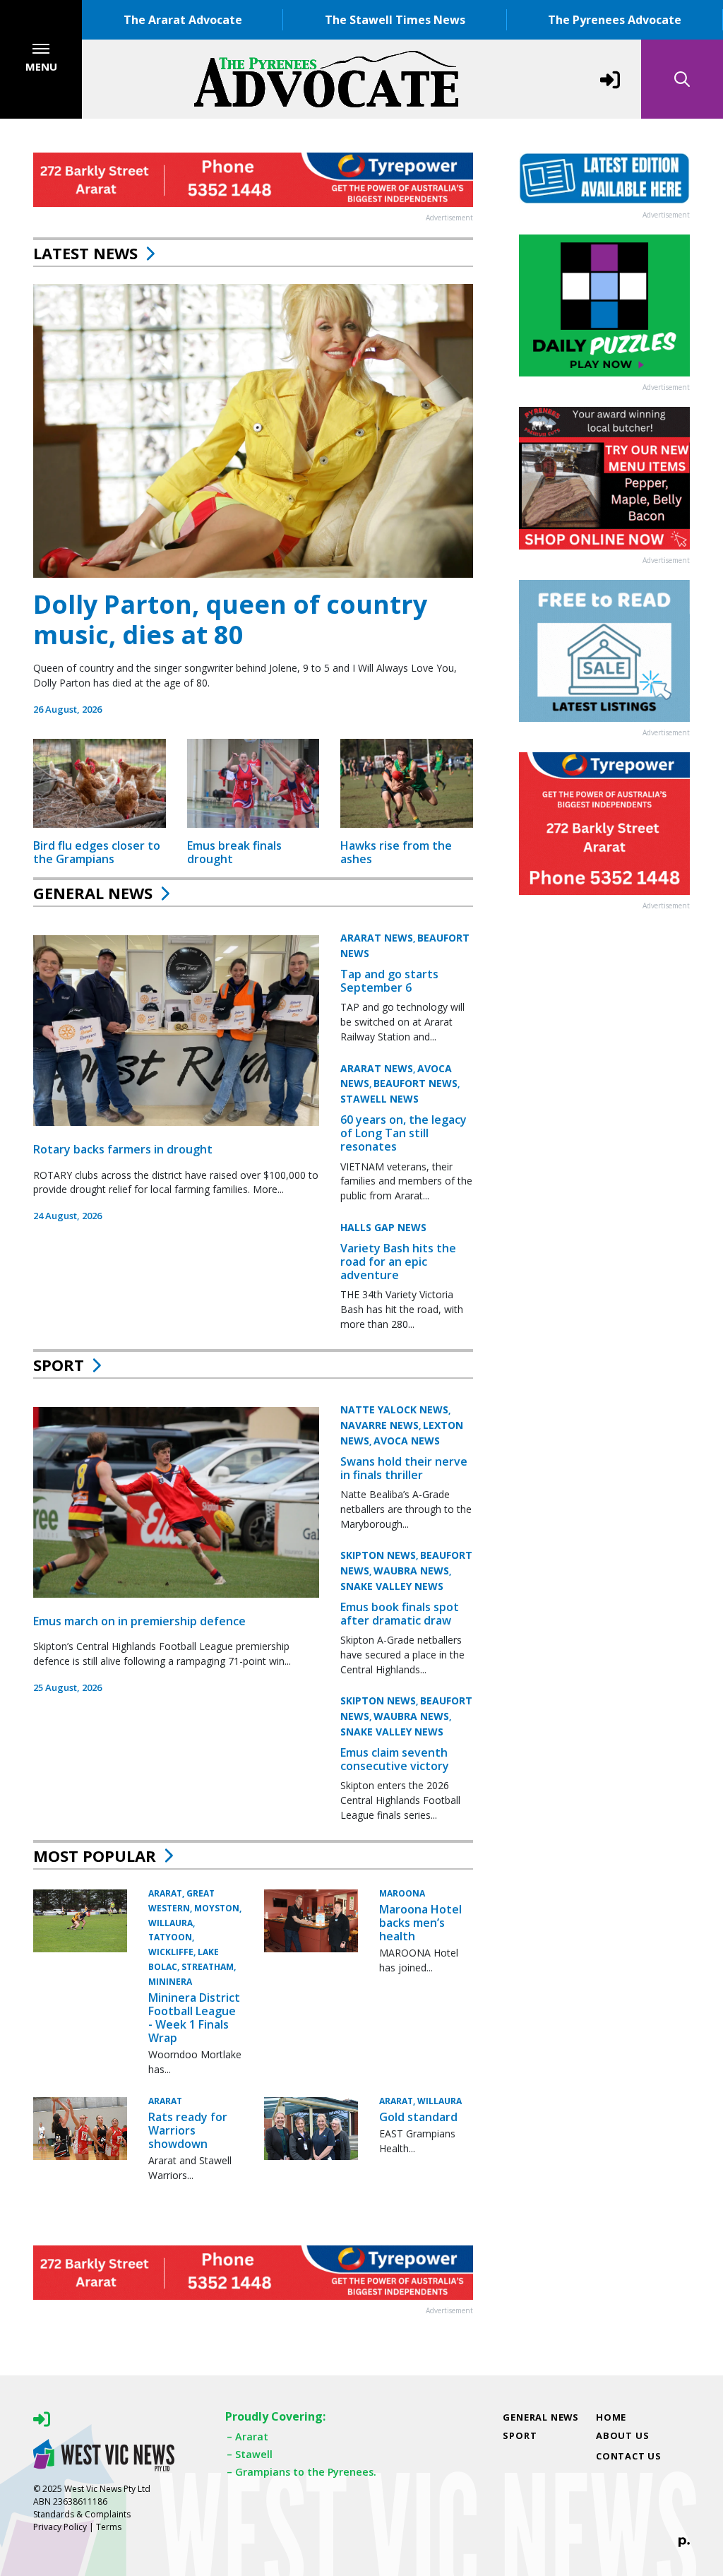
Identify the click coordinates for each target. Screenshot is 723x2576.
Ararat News (377, 938)
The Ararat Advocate (183, 20)
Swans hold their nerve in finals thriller (404, 1468)
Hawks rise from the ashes (396, 852)
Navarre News (380, 1425)
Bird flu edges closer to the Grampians (97, 852)
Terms (109, 2527)
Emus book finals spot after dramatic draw (400, 1614)
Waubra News (411, 1571)
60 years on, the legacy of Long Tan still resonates (404, 1133)
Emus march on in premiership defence (139, 1621)
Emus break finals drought (234, 852)
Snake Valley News (392, 1586)
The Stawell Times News (395, 20)
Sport (59, 1365)
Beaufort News (416, 1083)
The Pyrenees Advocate (615, 20)
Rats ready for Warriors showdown (188, 2130)
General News (93, 893)
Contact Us (629, 2456)
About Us (622, 2435)
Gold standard (418, 2117)
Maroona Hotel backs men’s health (420, 1923)
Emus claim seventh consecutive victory (395, 1759)
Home (611, 2417)
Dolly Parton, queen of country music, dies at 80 (230, 619)
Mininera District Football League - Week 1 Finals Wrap (194, 2018)
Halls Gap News (383, 1227)
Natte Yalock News (394, 1409)
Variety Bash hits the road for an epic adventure (398, 1262)
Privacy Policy (60, 2527)
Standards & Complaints (82, 2514)
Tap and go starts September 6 (389, 981)
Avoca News (407, 1441)
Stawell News (380, 1099)
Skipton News (378, 1555)
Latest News (85, 253)
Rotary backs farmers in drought (123, 1149)
